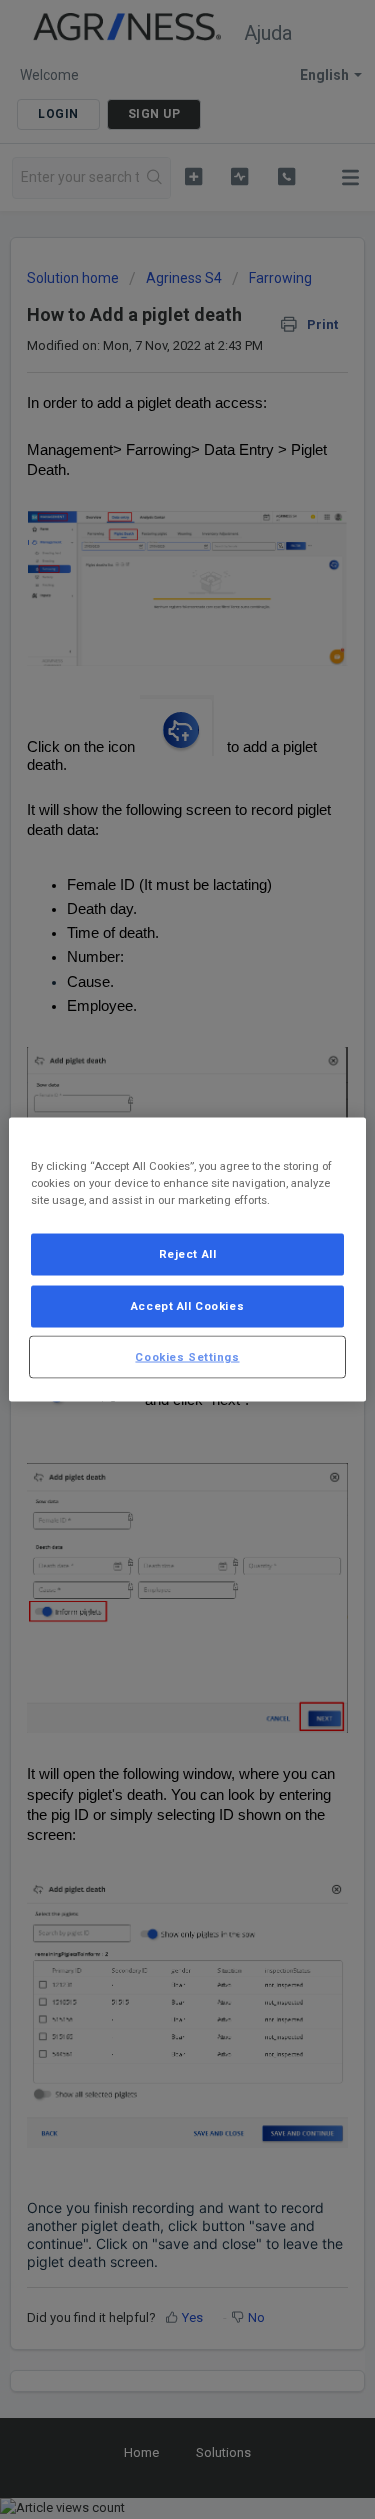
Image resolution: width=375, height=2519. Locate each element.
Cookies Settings (187, 1356)
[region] (187, 1259)
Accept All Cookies (187, 1305)
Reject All (188, 1253)
